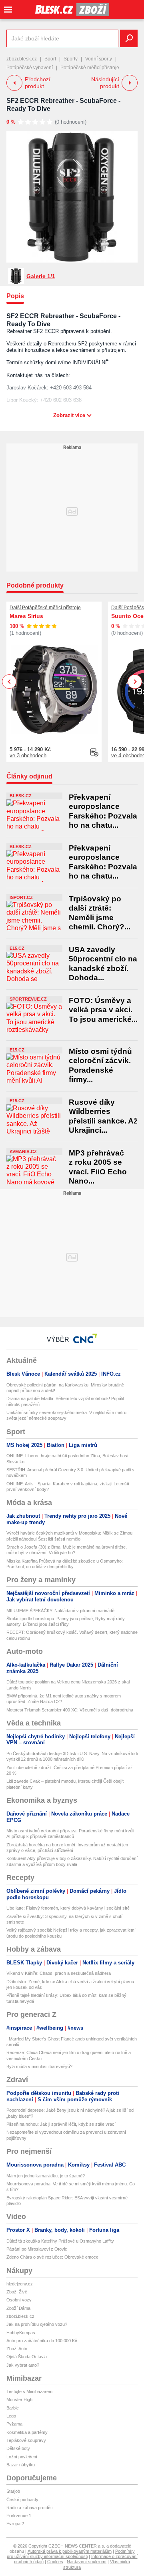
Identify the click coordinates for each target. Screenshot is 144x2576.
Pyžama (14, 2424)
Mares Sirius (26, 616)
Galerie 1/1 (41, 276)
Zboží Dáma (18, 2308)
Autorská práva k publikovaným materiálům (70, 2551)
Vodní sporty (99, 59)
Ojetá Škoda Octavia (27, 2357)
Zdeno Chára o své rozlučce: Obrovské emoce (52, 2257)
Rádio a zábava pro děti (29, 2508)
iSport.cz (21, 897)
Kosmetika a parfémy (27, 2432)
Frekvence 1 (19, 2516)
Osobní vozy (19, 2300)
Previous (9, 681)
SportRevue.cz (28, 999)
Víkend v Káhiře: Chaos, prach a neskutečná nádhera (59, 1973)
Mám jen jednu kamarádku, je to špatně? (46, 2176)
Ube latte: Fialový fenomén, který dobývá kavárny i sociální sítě (68, 1908)
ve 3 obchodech (28, 755)
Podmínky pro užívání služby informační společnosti (71, 2554)
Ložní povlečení (22, 2457)
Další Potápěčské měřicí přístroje (45, 608)
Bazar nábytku (21, 2465)
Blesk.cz (21, 796)
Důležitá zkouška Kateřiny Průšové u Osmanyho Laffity (60, 2241)
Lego (11, 2416)
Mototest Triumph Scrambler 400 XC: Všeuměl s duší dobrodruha (70, 1710)
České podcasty (22, 2500)
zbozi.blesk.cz (22, 59)
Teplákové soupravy (26, 2440)
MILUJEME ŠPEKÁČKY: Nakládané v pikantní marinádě (60, 1611)
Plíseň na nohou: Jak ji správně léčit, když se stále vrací (61, 2124)
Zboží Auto (17, 2349)
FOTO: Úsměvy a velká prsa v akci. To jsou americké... (103, 1010)
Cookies (55, 2562)
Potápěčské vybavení (30, 68)
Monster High (19, 2399)
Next (135, 682)
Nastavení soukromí (87, 2562)
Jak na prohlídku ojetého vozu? (37, 2324)
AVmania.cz (23, 1152)
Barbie (13, 2408)
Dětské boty (18, 2448)
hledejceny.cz (20, 2284)
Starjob (13, 2491)
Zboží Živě (17, 2292)
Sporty (71, 59)
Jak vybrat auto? (23, 2365)
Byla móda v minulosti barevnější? (39, 2066)
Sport (50, 59)
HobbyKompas (21, 2333)
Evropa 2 (15, 2524)
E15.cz (17, 948)
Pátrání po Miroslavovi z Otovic (37, 2249)
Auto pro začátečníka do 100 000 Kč (42, 2341)
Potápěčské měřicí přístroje (90, 68)
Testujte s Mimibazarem (29, 2391)
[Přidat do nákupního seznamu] (94, 752)
